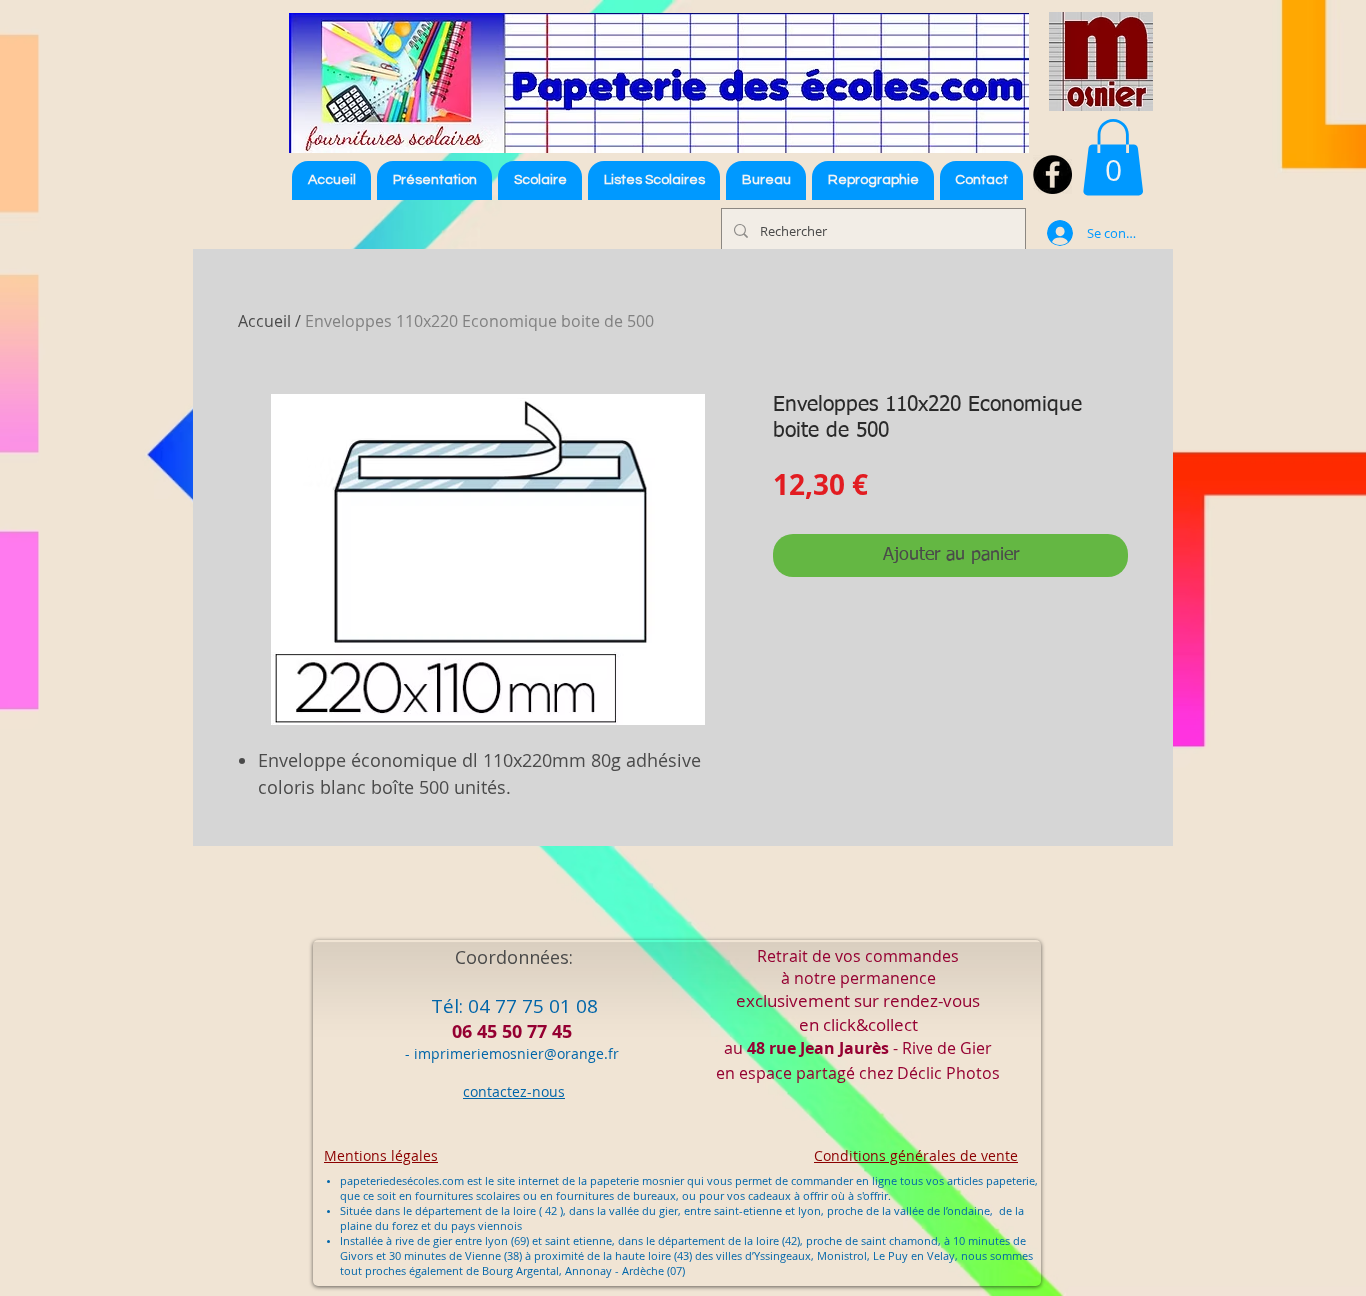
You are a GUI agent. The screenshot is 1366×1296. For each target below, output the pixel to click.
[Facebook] (1052, 174)
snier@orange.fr (564, 1053)
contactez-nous (514, 1091)
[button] (654, 180)
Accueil (264, 321)
